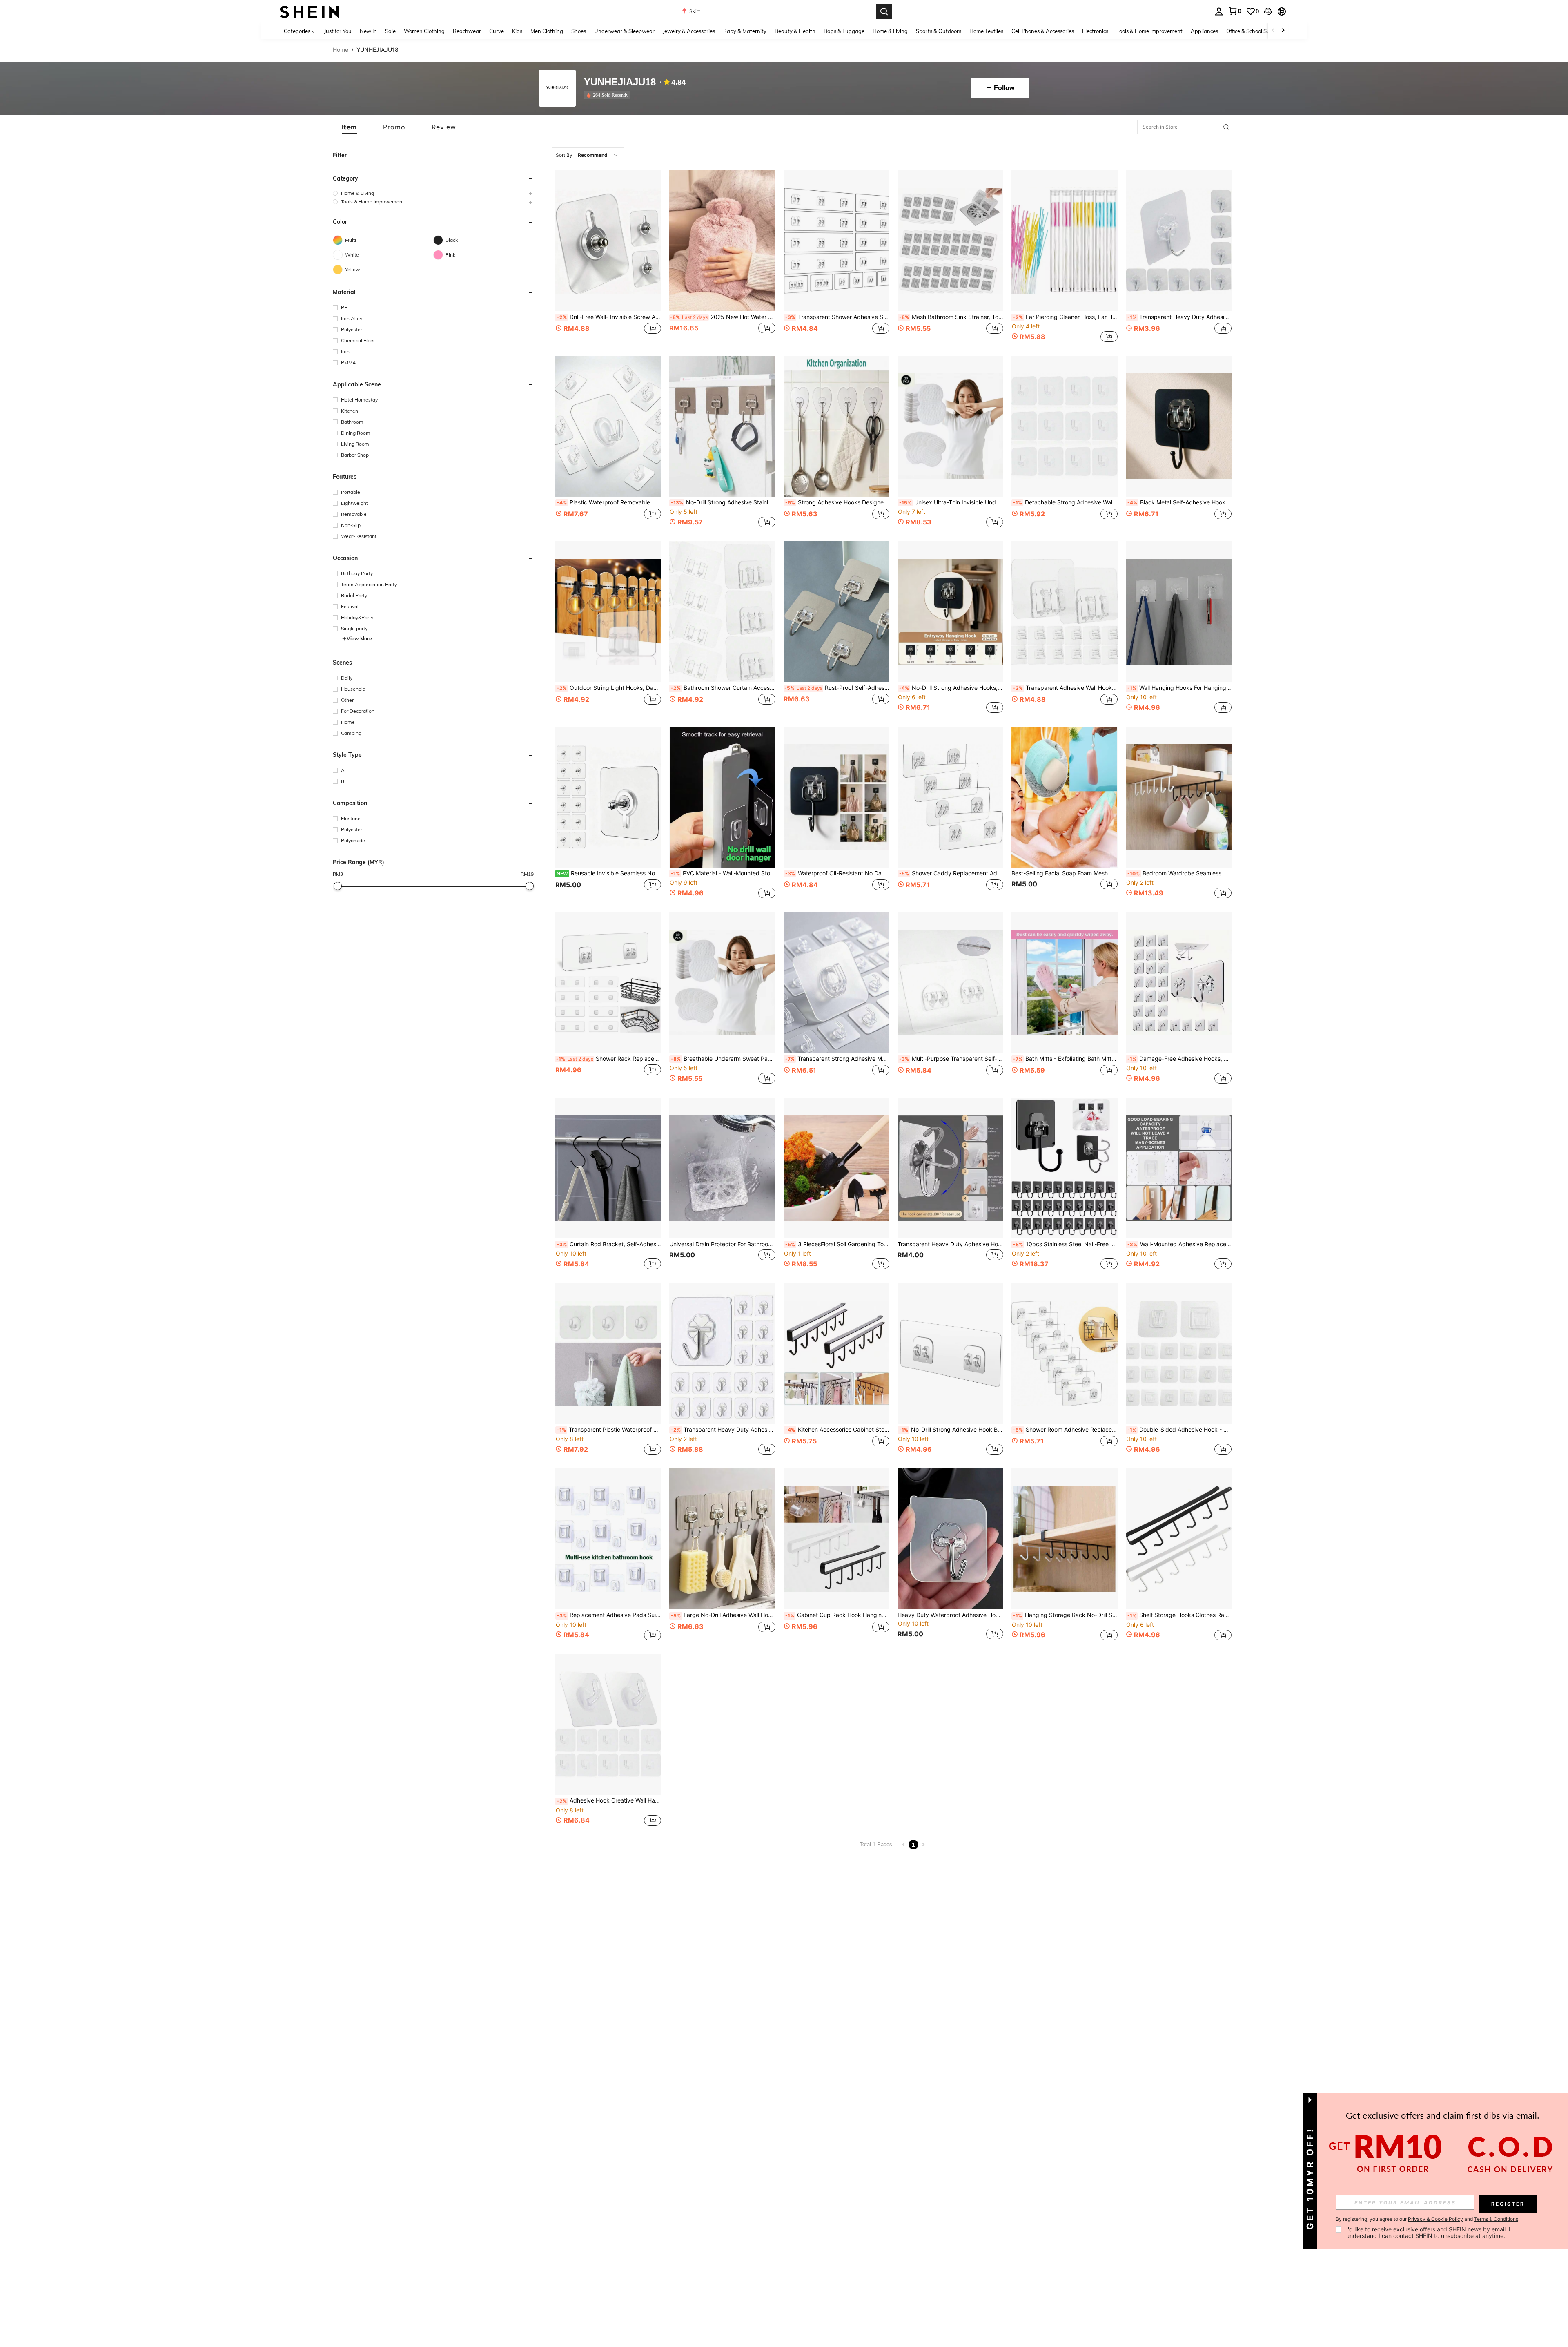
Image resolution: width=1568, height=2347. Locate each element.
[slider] (338, 886)
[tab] (349, 127)
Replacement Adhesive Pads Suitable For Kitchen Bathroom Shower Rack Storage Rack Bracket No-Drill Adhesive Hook (609, 1615)
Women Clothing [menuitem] (424, 31)
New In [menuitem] (368, 31)
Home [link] (341, 50)
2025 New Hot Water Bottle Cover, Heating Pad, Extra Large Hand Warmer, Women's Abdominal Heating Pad (723, 317)
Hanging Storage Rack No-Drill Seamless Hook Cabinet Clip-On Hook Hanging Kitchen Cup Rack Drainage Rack (1065, 1615)
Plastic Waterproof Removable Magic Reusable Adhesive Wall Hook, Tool (609, 502)
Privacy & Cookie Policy (1435, 2219)
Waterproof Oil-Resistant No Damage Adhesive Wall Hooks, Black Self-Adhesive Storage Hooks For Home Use (837, 873)
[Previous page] (904, 1845)
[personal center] (1219, 11)
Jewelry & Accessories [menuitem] (689, 31)
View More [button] (359, 639)
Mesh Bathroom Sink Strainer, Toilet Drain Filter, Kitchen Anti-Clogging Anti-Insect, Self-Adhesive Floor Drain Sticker (951, 317)
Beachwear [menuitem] (467, 31)
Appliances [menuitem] (1204, 31)
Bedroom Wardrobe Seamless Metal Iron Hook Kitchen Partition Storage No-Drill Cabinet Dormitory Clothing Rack (1179, 873)
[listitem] (609, 95)
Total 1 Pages (876, 1844)
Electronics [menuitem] (1095, 31)
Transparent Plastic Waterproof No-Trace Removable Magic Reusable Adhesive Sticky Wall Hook (609, 1430)
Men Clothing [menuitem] (547, 31)
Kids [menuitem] (517, 31)
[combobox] (588, 155)
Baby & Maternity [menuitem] (745, 31)
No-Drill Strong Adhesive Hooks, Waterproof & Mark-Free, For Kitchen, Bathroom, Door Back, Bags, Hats (951, 688)
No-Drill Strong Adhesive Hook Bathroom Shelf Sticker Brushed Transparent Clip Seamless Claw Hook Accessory (951, 1430)
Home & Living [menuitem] (890, 31)
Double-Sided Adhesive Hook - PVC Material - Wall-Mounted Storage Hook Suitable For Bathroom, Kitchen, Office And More (1179, 1430)
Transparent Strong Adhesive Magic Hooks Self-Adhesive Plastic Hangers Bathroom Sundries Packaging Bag (837, 1059)
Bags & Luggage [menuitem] (844, 31)
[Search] (884, 11)
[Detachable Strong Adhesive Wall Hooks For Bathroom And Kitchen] (1064, 426)
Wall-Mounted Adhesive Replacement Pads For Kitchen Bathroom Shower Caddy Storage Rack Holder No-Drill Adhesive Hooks (1179, 1244)
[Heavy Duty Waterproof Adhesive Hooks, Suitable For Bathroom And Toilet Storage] (950, 1539)
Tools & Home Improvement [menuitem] (1149, 31)
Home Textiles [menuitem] (986, 31)
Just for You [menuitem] (338, 31)
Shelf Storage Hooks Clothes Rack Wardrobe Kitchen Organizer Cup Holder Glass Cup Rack (1179, 1615)
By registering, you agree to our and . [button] (1428, 2219)
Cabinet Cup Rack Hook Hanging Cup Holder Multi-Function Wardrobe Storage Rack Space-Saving (837, 1615)
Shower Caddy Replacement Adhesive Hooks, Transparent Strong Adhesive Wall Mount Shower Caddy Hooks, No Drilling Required (951, 873)
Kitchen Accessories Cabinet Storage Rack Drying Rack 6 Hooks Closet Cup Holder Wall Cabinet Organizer (837, 1430)
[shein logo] (309, 11)
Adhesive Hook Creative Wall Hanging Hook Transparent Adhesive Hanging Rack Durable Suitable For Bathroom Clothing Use (609, 1800)
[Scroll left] (1273, 31)
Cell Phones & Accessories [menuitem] (1043, 31)
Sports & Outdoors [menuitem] (939, 31)
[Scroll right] (1283, 31)
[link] (1235, 11)
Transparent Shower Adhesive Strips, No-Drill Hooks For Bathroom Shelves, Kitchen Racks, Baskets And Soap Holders (837, 317)
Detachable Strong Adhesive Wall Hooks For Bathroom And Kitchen (1065, 502)
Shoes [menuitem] (579, 31)
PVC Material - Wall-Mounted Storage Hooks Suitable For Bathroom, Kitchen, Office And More (723, 873)
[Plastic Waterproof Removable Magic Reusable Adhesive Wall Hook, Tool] (608, 426)
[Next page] (923, 1845)
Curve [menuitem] (497, 31)
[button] (1268, 11)
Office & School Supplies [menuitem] (1255, 31)
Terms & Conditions (1496, 2219)
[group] (433, 193)
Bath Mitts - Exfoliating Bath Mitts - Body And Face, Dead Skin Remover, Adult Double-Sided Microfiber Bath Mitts (1065, 1059)
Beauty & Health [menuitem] (795, 31)
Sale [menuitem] (390, 31)
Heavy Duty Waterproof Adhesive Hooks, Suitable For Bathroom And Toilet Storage (950, 1615)
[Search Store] (1226, 127)
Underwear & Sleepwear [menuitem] (624, 31)
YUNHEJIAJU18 (620, 82)
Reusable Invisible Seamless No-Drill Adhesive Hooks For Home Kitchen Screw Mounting (609, 873)
